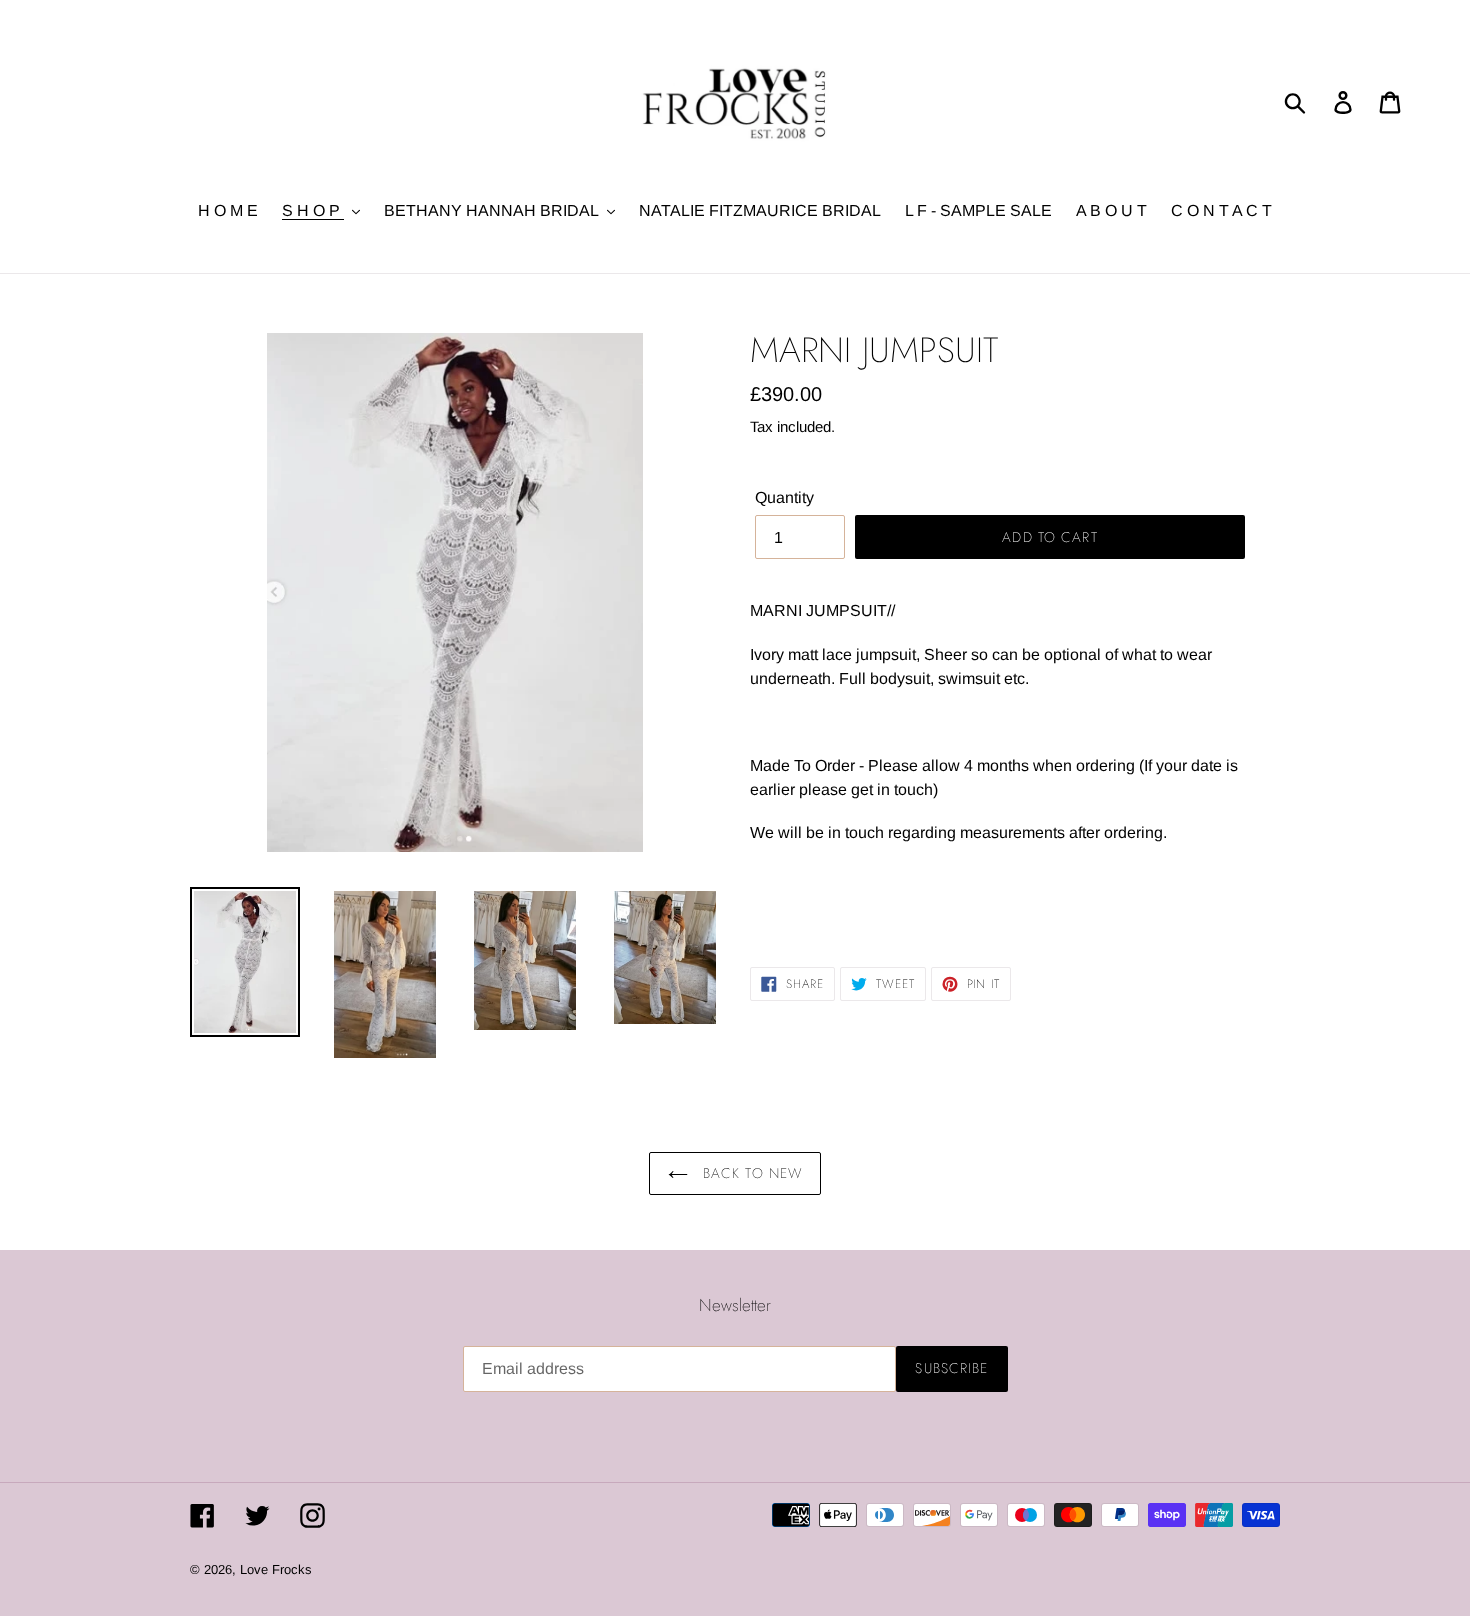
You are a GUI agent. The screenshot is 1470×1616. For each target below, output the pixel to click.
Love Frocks (276, 1569)
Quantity (784, 497)
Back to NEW (750, 1173)
